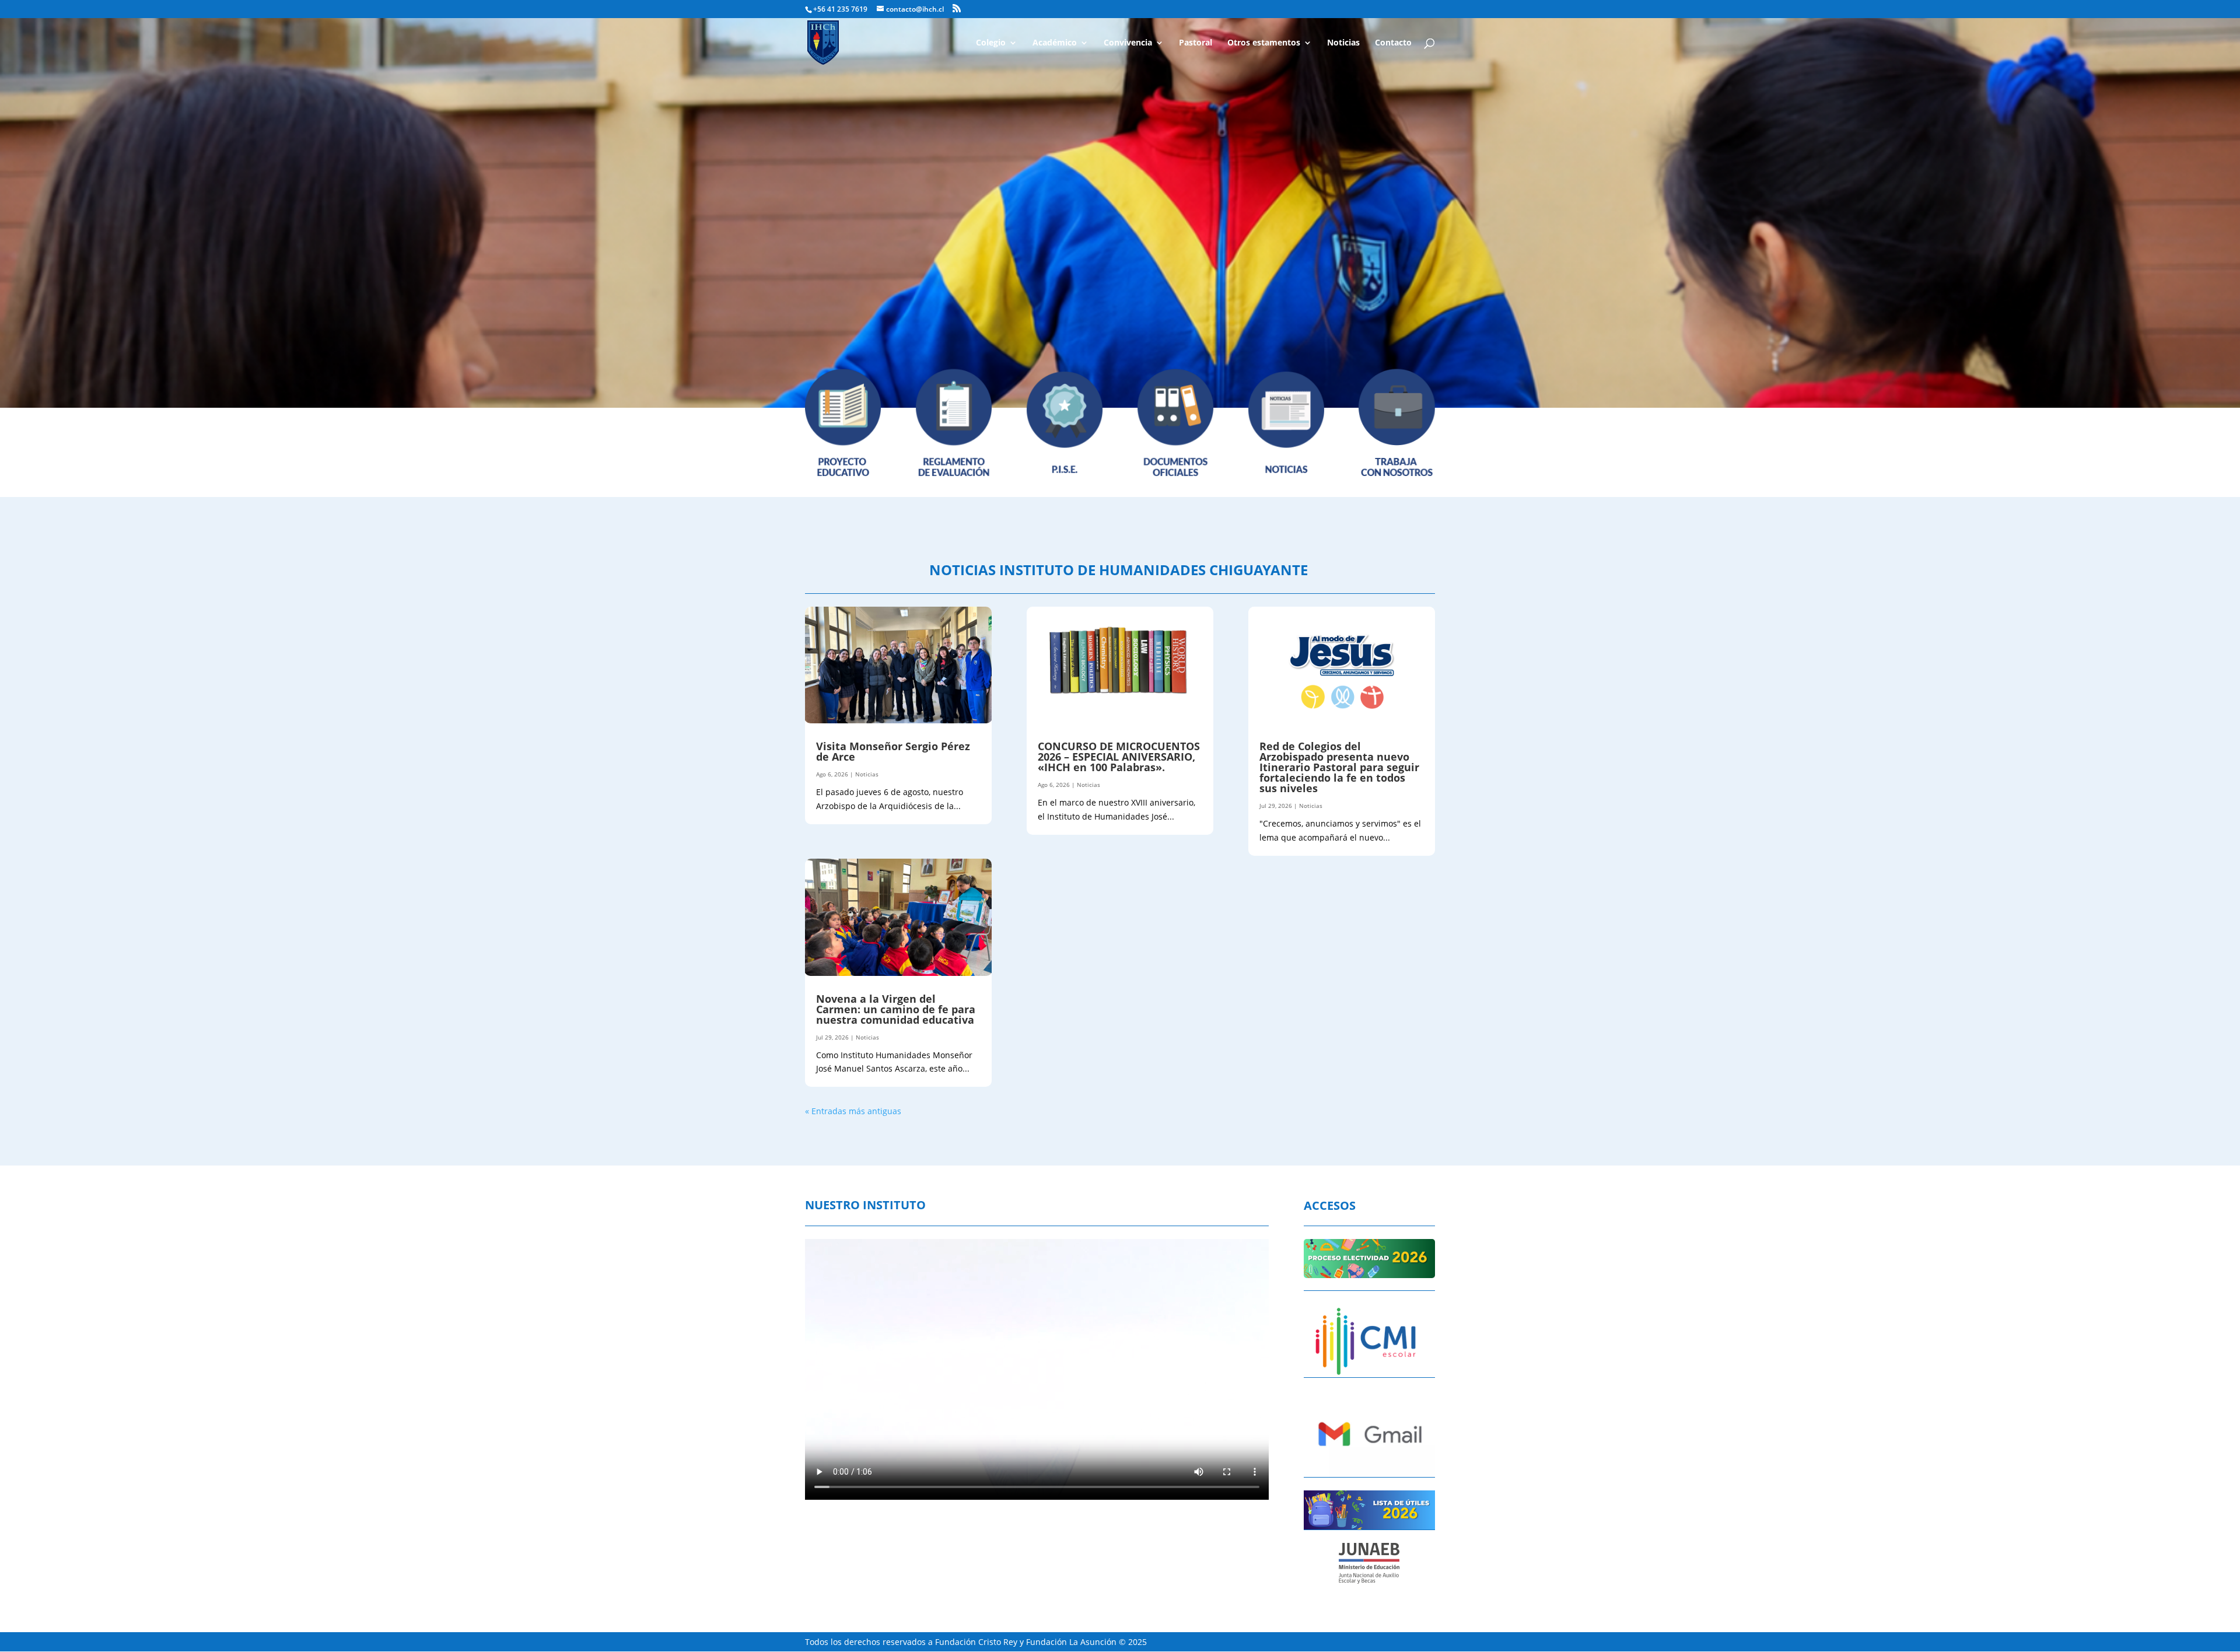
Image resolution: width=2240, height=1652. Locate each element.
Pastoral (1196, 43)
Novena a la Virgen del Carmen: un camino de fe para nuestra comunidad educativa (898, 1009)
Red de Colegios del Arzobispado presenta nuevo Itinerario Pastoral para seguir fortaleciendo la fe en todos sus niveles (1339, 767)
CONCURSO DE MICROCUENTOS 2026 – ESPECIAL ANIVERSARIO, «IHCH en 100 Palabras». (1119, 757)
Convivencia (1128, 43)
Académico (1055, 43)
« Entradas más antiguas (853, 1111)
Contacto (1393, 43)
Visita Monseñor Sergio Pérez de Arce (893, 751)
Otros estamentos (1264, 43)
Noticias (1343, 43)
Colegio (991, 43)
